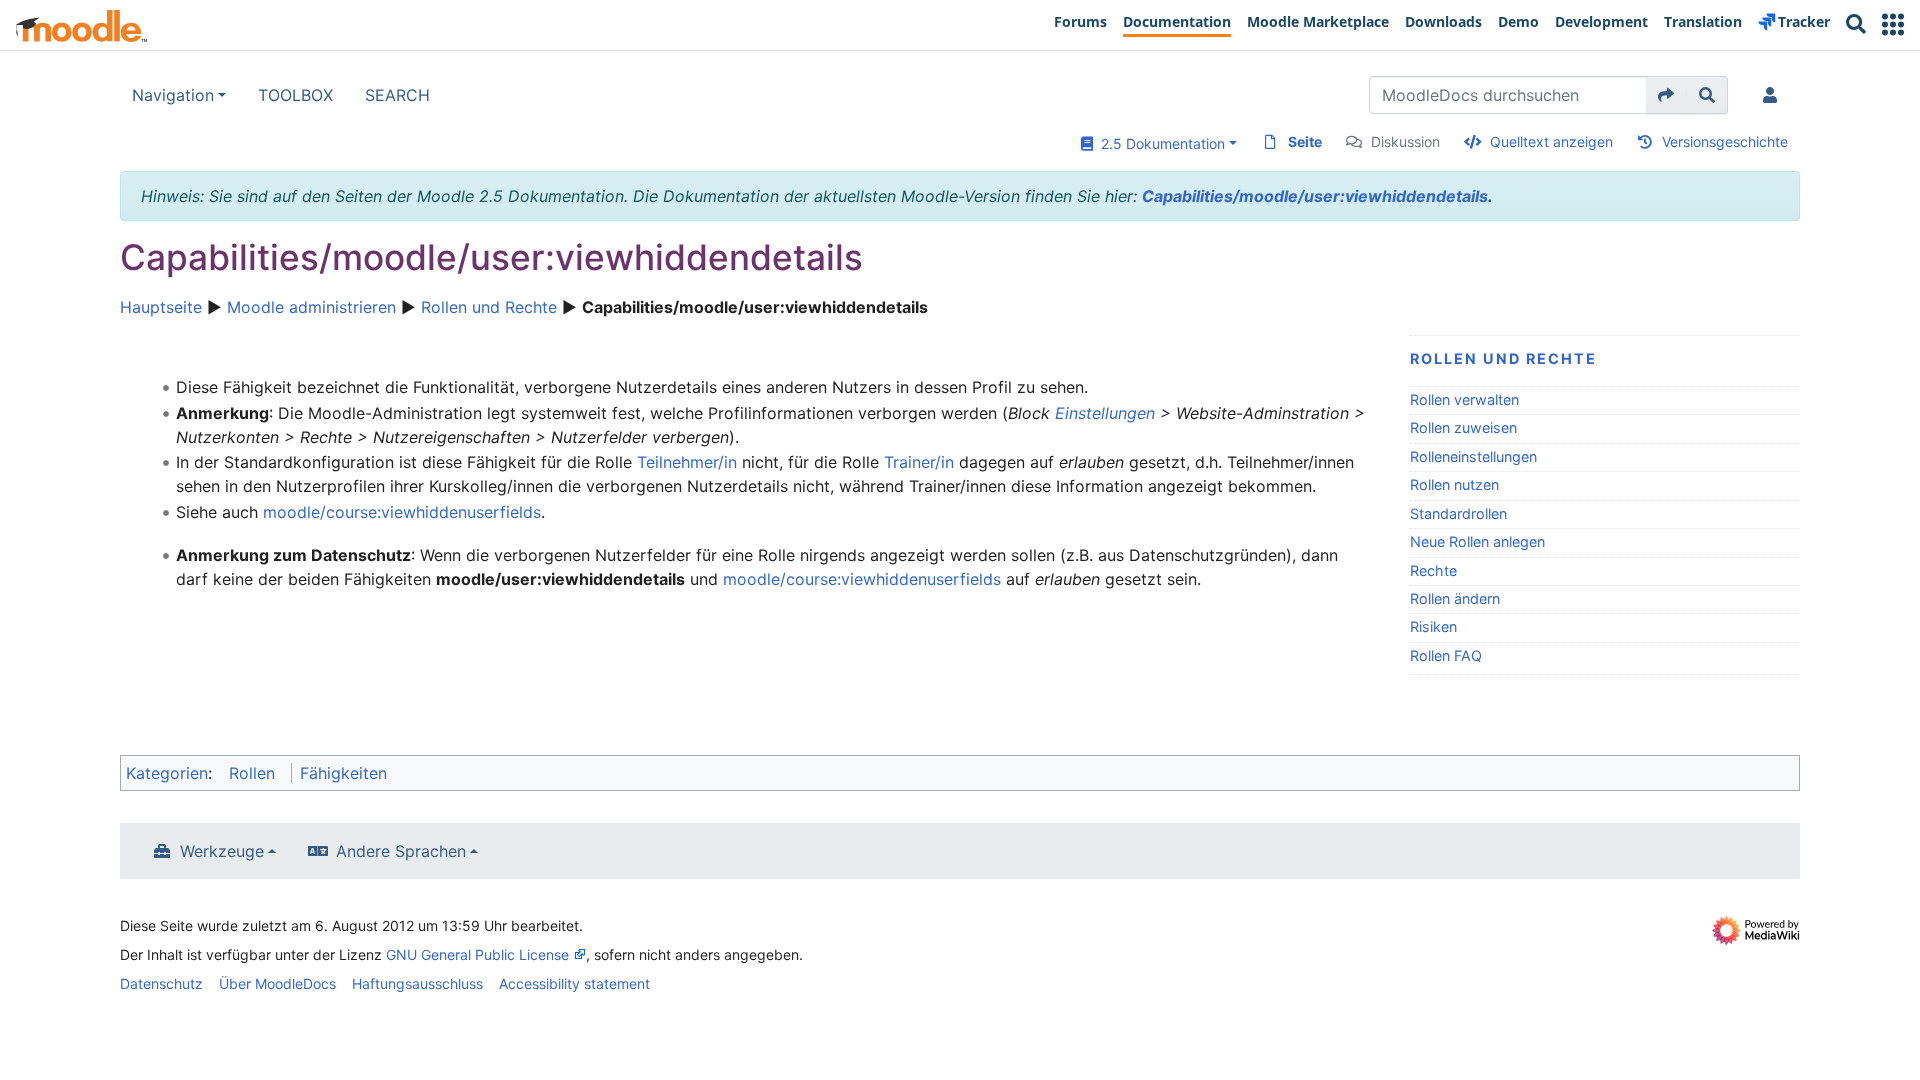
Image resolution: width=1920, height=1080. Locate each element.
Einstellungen (1105, 413)
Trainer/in (919, 462)
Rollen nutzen (1454, 484)
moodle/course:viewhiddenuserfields (402, 512)
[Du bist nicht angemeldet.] (1774, 95)
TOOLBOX (295, 95)
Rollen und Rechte (489, 307)
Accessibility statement (574, 983)
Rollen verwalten (1464, 399)
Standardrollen (1458, 513)
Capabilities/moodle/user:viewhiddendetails (1315, 196)
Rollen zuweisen (1463, 427)
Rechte (1433, 570)
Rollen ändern (1455, 598)
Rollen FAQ (1446, 655)
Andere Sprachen (401, 851)
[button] (1893, 24)
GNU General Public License (477, 954)
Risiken (1433, 626)
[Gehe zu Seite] (1666, 95)
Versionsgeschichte (1725, 141)
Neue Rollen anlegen (1477, 541)
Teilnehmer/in (687, 462)
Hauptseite (161, 307)
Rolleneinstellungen (1473, 456)
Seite (1305, 141)
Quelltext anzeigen (1551, 141)
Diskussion (1405, 141)
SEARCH (397, 95)
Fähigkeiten (343, 773)
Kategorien (167, 773)
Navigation (173, 95)
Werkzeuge (222, 851)
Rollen (252, 773)
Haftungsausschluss (417, 983)
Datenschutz (161, 983)
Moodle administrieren (311, 307)
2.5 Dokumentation (1159, 143)
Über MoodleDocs (277, 983)
